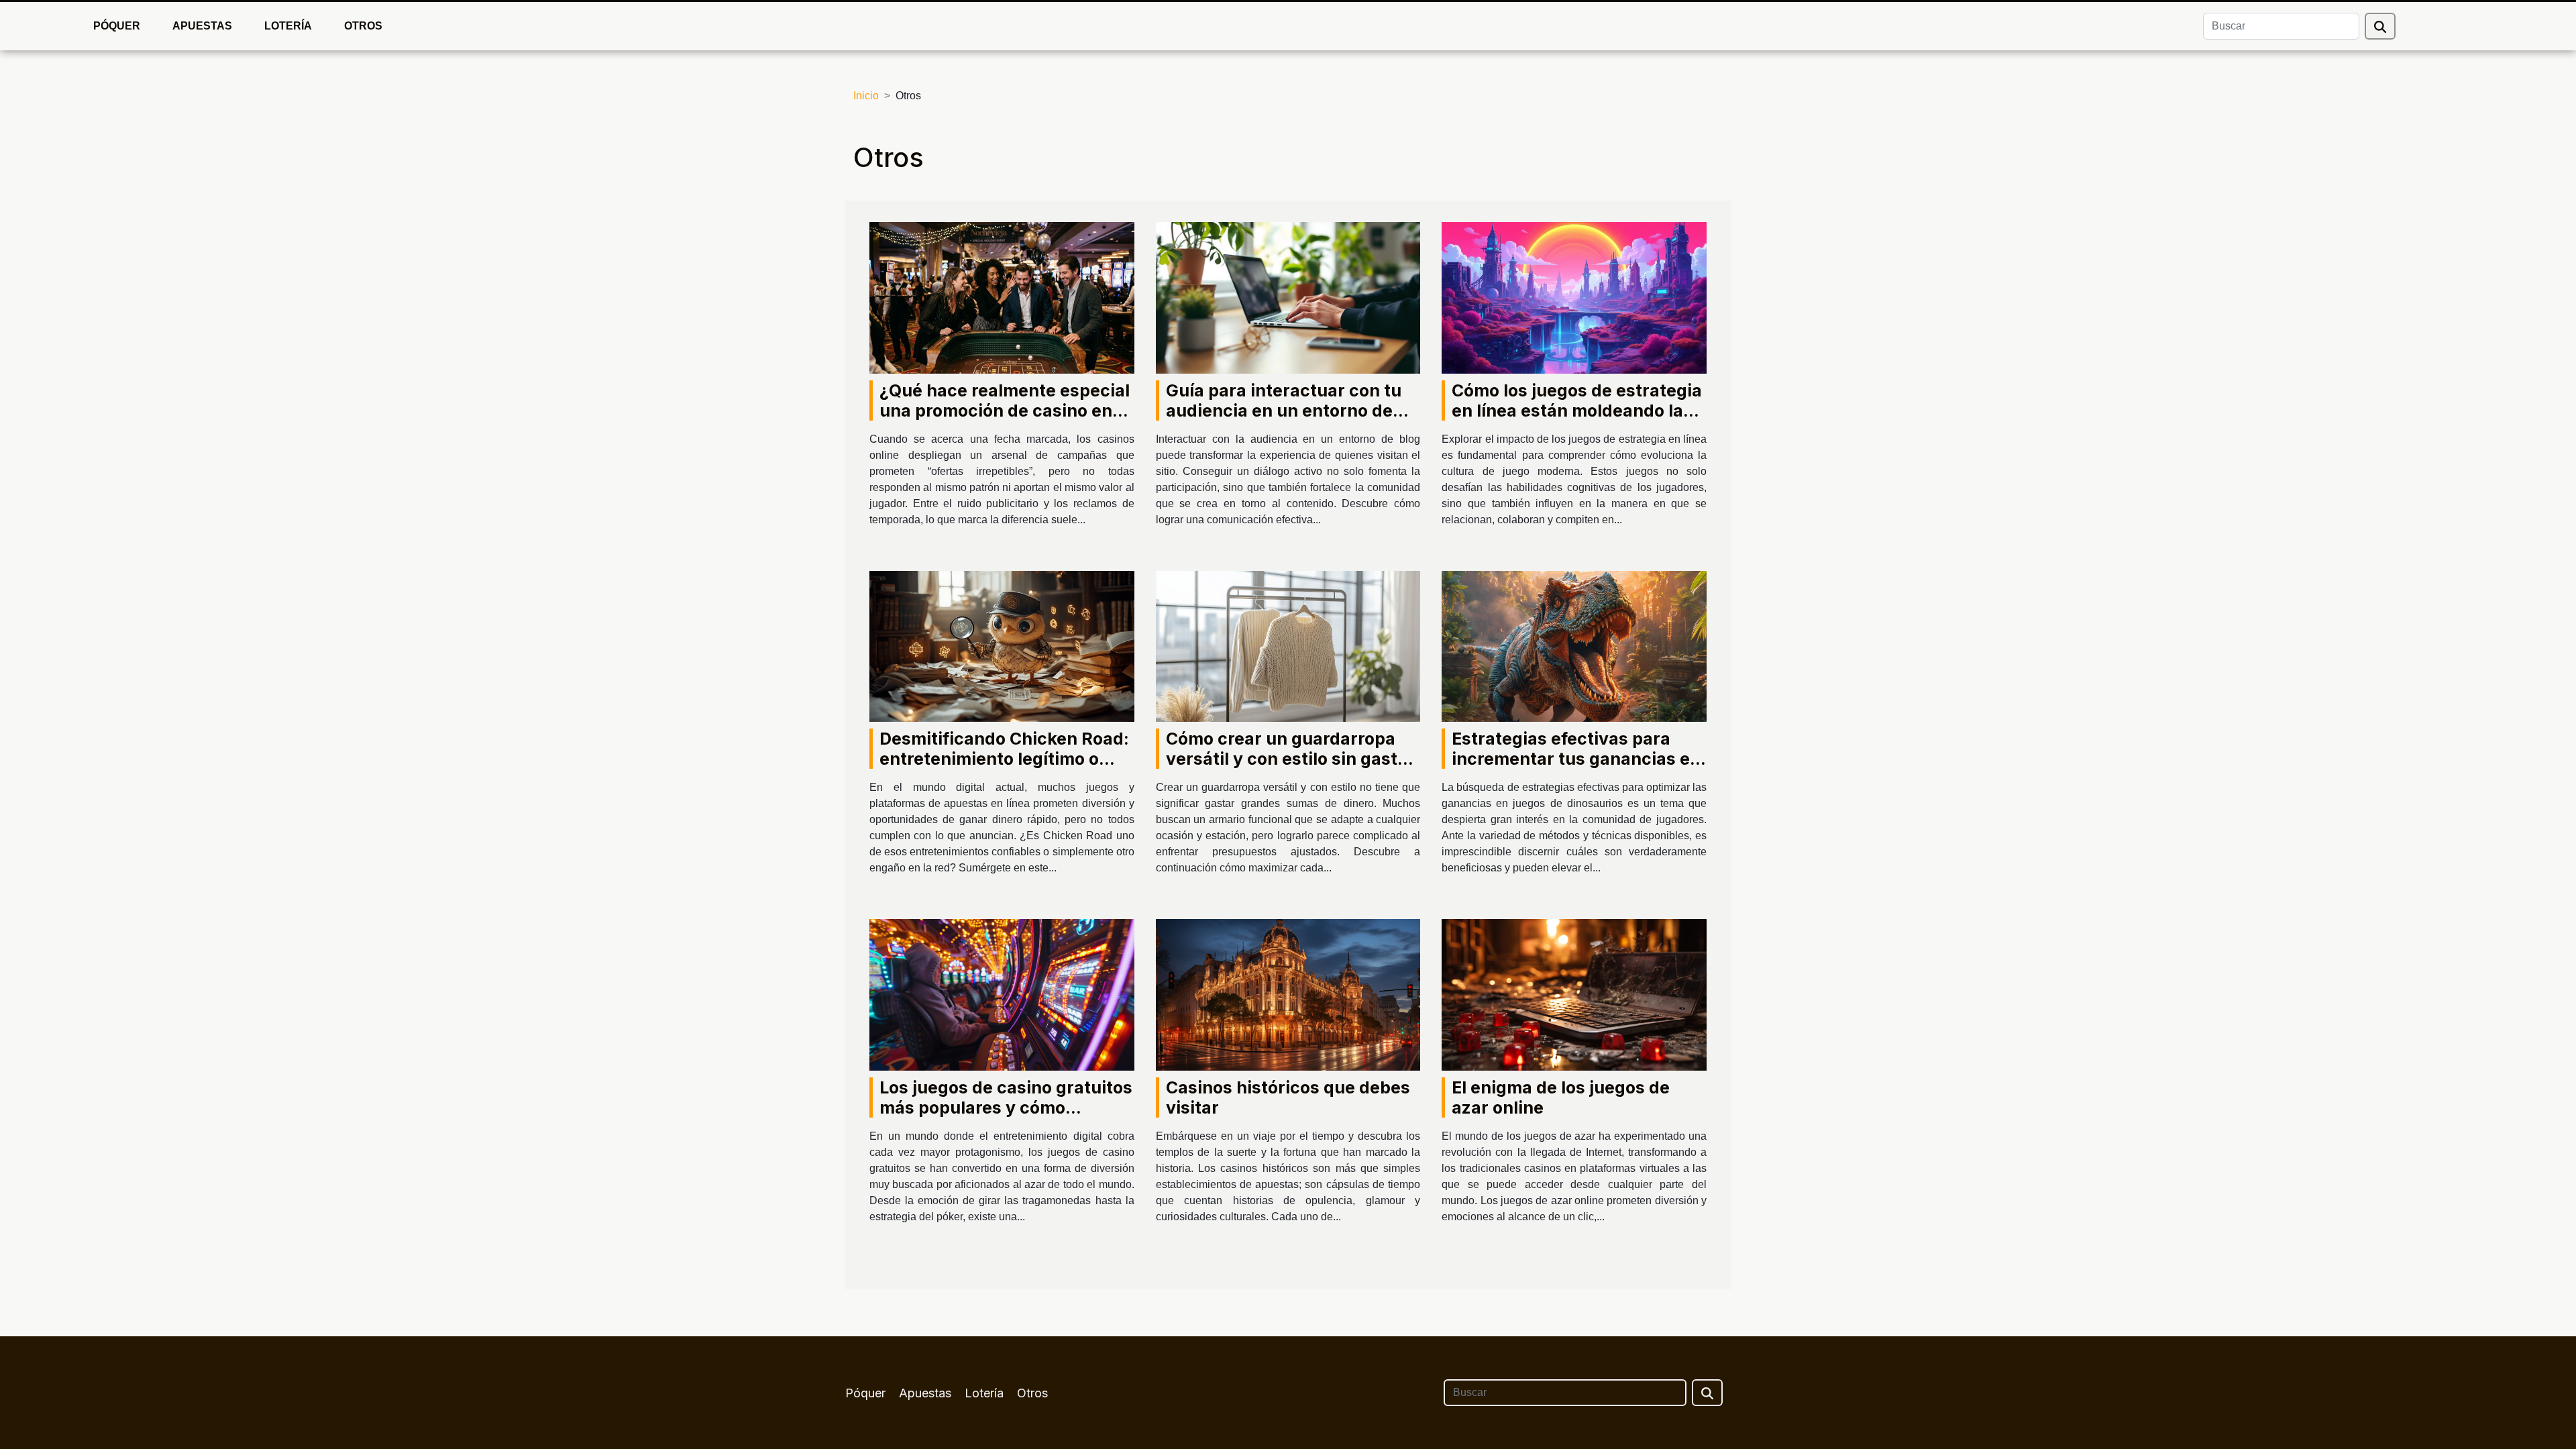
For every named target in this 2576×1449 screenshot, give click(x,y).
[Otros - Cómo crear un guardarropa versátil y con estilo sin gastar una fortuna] (1288, 646)
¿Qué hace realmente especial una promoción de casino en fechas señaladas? (1005, 411)
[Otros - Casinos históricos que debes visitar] (1288, 994)
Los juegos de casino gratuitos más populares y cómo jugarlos (1006, 1108)
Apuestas (202, 26)
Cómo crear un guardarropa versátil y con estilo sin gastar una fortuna (1290, 759)
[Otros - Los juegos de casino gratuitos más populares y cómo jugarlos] (1002, 994)
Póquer (117, 26)
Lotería (288, 26)
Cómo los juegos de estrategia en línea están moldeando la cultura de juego (1577, 411)
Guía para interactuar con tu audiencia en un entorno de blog (1284, 411)
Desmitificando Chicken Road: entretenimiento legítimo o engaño (1004, 759)
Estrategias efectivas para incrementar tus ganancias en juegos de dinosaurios (1576, 759)
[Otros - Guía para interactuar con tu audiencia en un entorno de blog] (1288, 297)
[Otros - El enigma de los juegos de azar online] (1574, 994)
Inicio (866, 96)
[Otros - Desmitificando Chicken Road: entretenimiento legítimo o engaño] (1002, 646)
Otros (363, 26)
